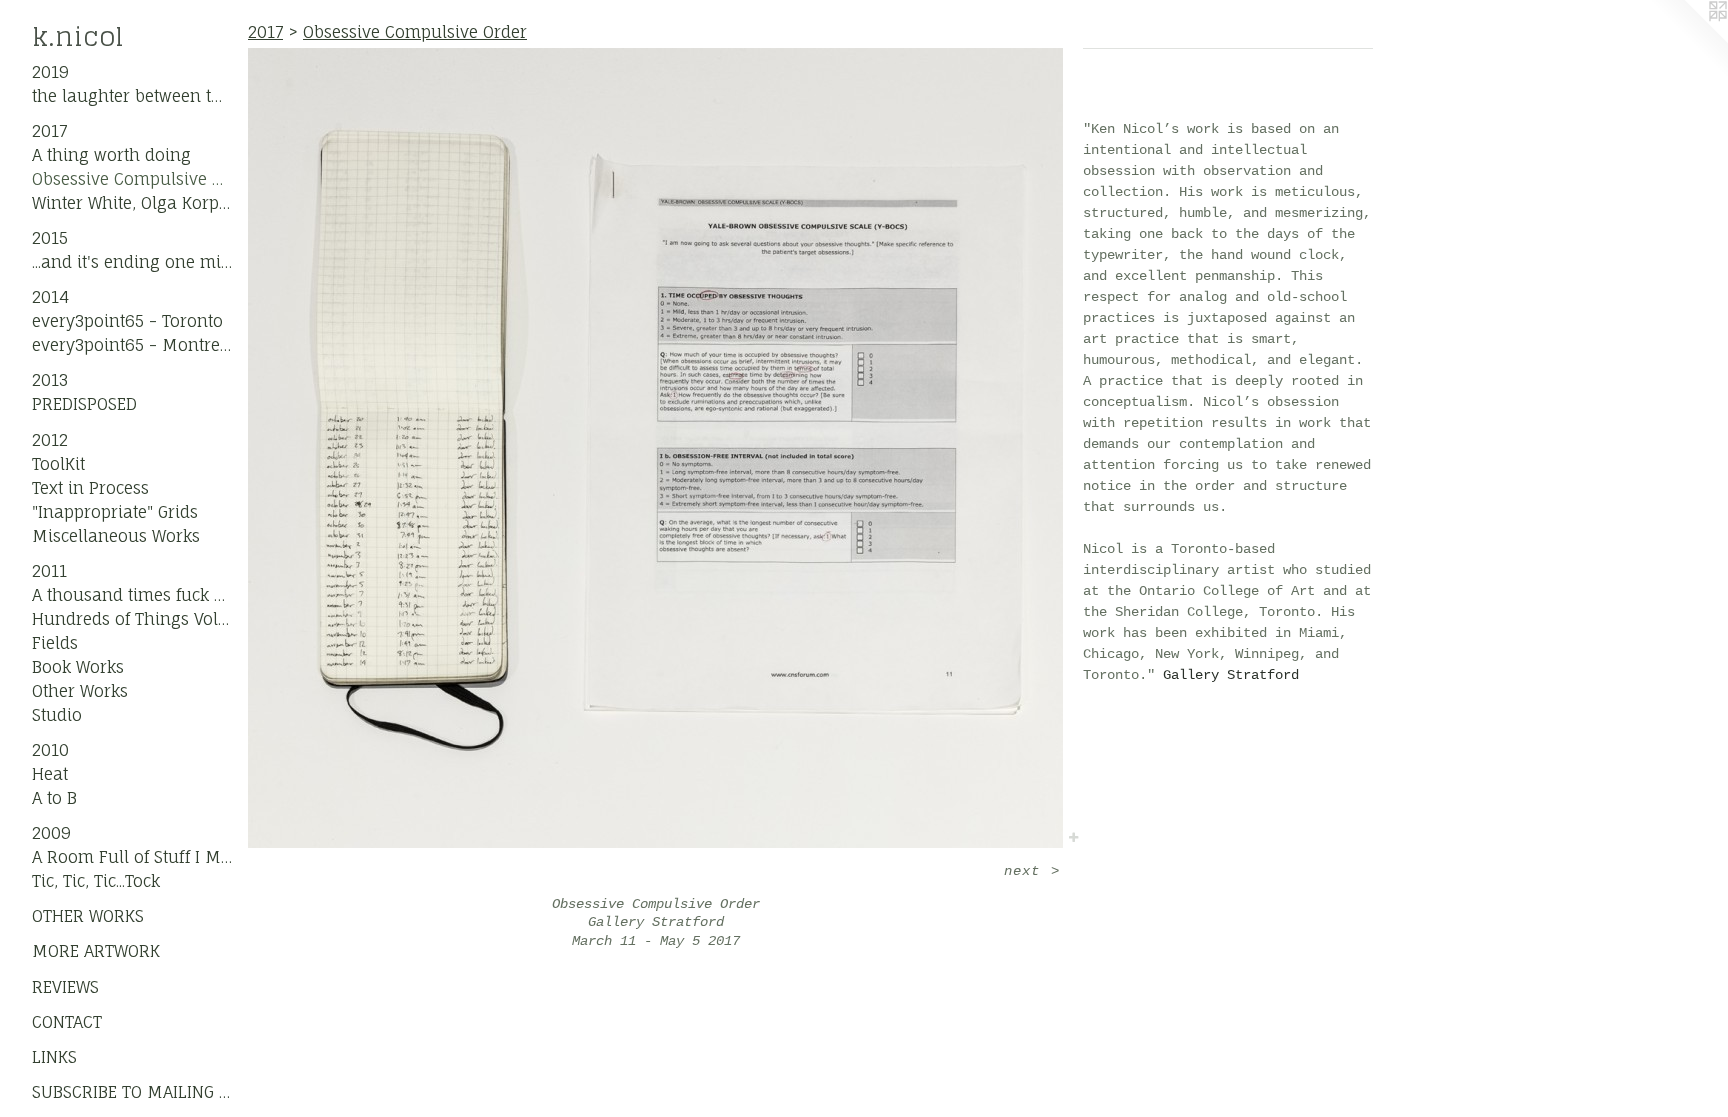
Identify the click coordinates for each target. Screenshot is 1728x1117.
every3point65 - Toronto (127, 321)
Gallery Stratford (1231, 675)
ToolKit (58, 464)
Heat (50, 774)
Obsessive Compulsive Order (132, 179)
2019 (50, 72)
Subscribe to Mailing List (132, 1092)
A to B (54, 798)
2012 (50, 440)
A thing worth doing (111, 155)
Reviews (65, 987)
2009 (51, 833)
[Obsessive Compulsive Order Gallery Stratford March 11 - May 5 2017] (655, 448)
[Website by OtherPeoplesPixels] (1688, 40)
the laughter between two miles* (132, 96)
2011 (49, 571)
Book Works (78, 667)
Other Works (80, 691)
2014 (50, 297)
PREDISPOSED (84, 404)
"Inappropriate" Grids (115, 512)
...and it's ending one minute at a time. (132, 262)
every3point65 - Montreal (132, 345)
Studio (57, 715)
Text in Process (90, 488)
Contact (67, 1022)
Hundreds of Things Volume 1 (132, 619)
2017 (49, 131)
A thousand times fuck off (132, 595)
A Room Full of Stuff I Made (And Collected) (132, 857)
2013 (50, 380)
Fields (55, 643)
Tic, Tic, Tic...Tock (96, 881)
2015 (50, 238)
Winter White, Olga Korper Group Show (132, 203)
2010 (50, 750)
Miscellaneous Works (116, 536)
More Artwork (96, 951)
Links (54, 1057)
